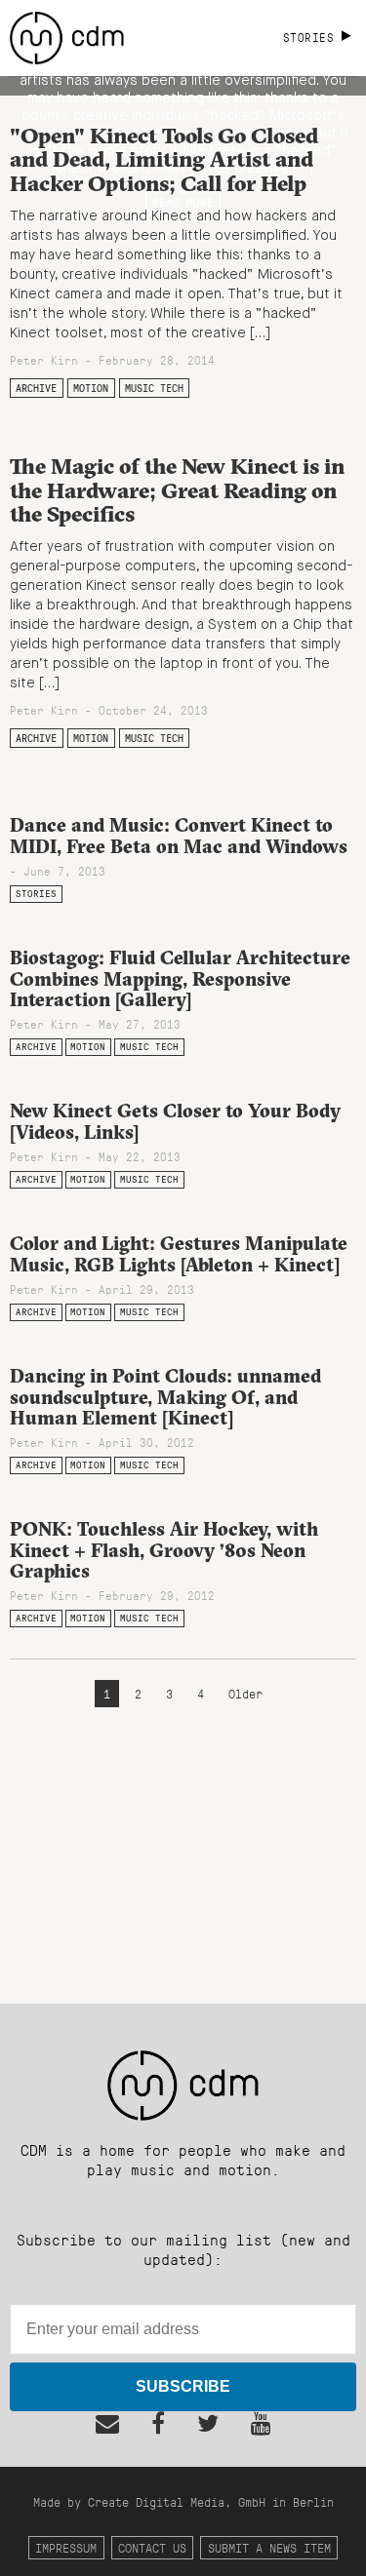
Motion (91, 388)
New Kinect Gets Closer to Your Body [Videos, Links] (175, 1121)
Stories (36, 894)
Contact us (152, 2547)
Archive (36, 388)
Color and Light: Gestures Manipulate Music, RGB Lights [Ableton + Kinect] (179, 1253)
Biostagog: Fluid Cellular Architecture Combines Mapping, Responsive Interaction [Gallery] (180, 978)
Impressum (66, 2547)
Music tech (154, 388)
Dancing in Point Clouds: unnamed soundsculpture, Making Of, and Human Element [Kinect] (165, 1396)
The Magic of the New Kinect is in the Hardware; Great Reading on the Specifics (177, 490)
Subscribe (183, 2386)
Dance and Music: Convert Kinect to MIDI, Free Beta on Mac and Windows (179, 835)
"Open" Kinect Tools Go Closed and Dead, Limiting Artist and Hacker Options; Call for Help (164, 159)
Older (245, 1693)
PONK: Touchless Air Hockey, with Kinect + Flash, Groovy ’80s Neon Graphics (164, 1549)
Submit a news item (269, 2547)
